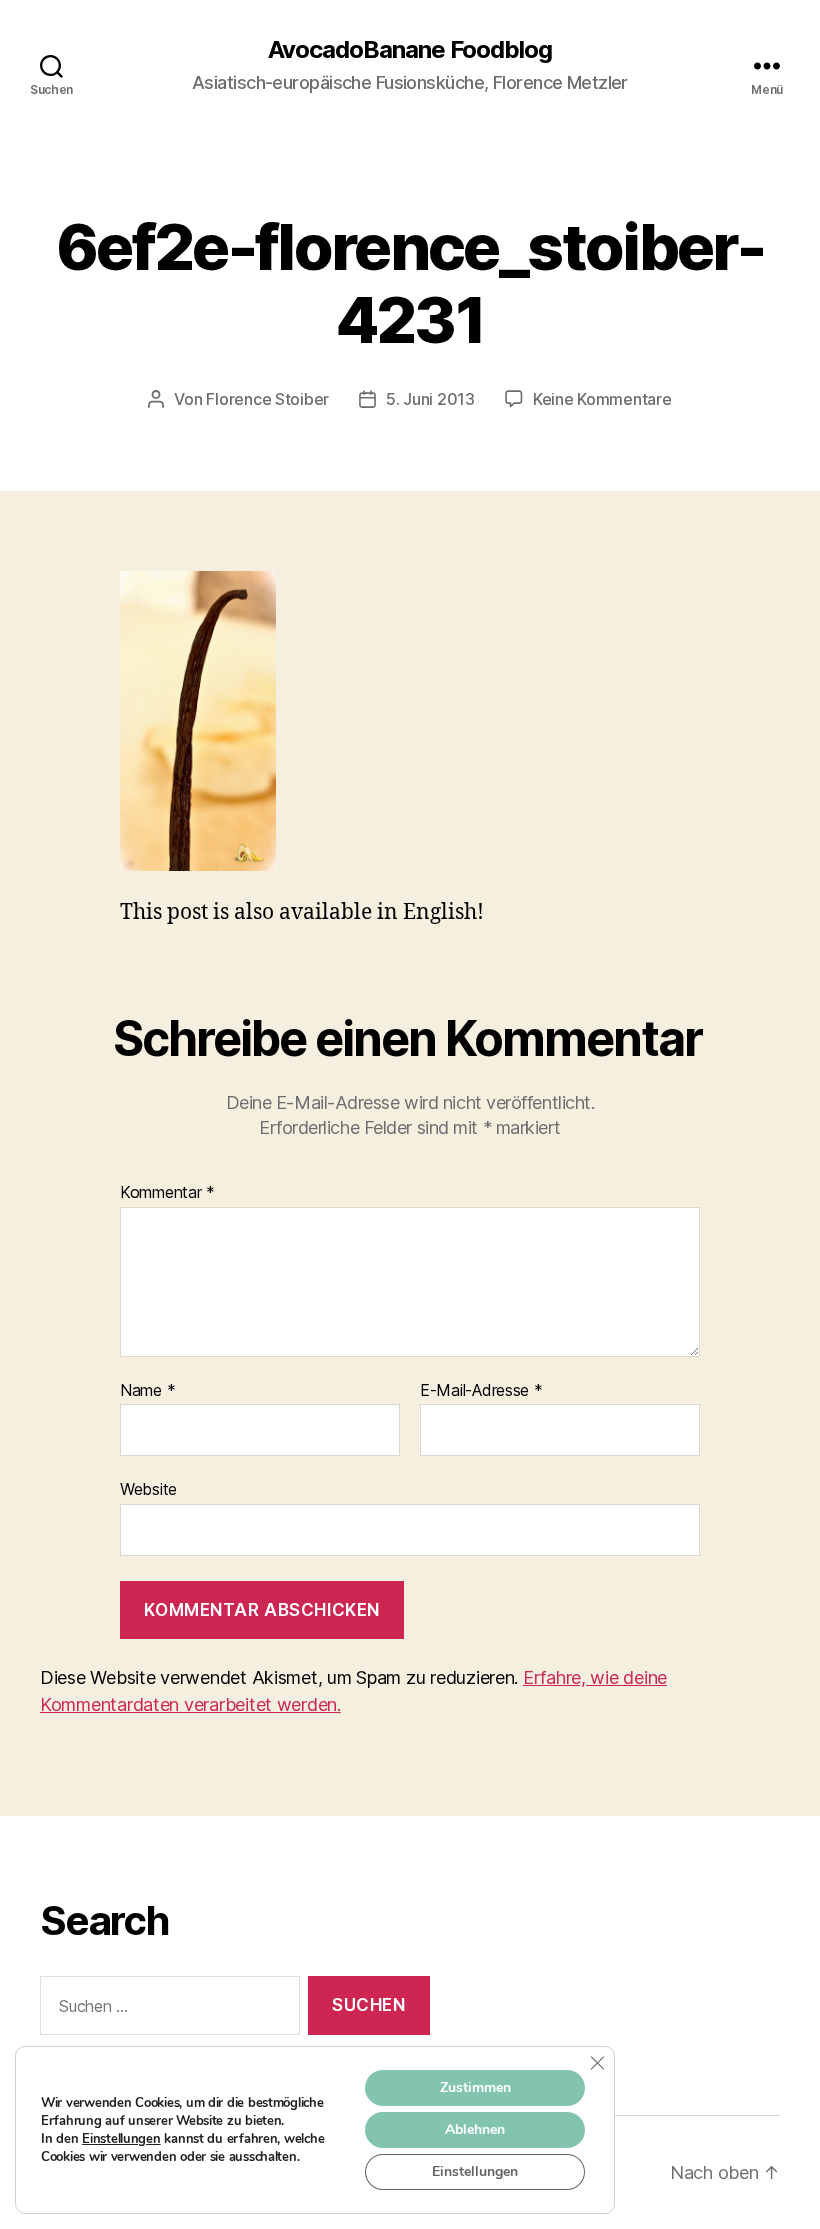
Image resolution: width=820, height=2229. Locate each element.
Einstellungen (121, 2139)
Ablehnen (475, 2129)
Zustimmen (475, 2087)
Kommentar (167, 1193)
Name (147, 1391)
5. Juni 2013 (430, 399)
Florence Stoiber (267, 399)
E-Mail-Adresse (481, 1391)
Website (148, 1489)
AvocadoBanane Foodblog (410, 50)
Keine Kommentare (602, 399)
